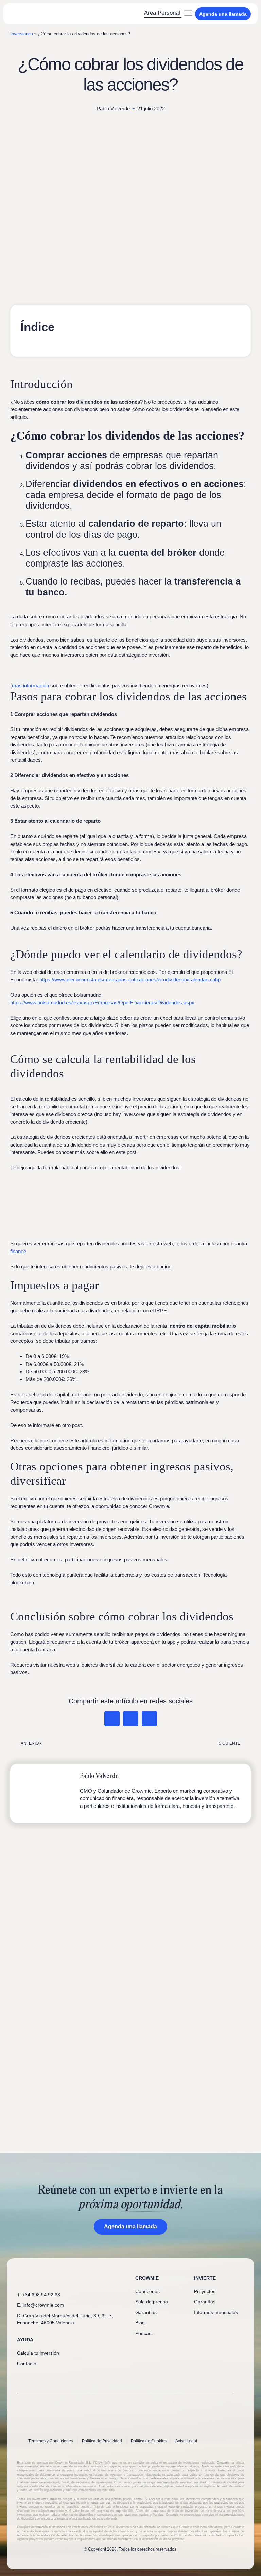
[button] (188, 14)
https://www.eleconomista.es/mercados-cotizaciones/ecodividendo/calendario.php (130, 979)
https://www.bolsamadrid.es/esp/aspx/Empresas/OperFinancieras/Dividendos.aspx (102, 1003)
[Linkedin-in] (31, 2377)
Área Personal (162, 13)
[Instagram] (54, 2377)
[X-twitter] (42, 2377)
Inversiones (22, 34)
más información (30, 685)
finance (18, 1251)
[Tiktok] (65, 2377)
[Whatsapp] (20, 2377)
